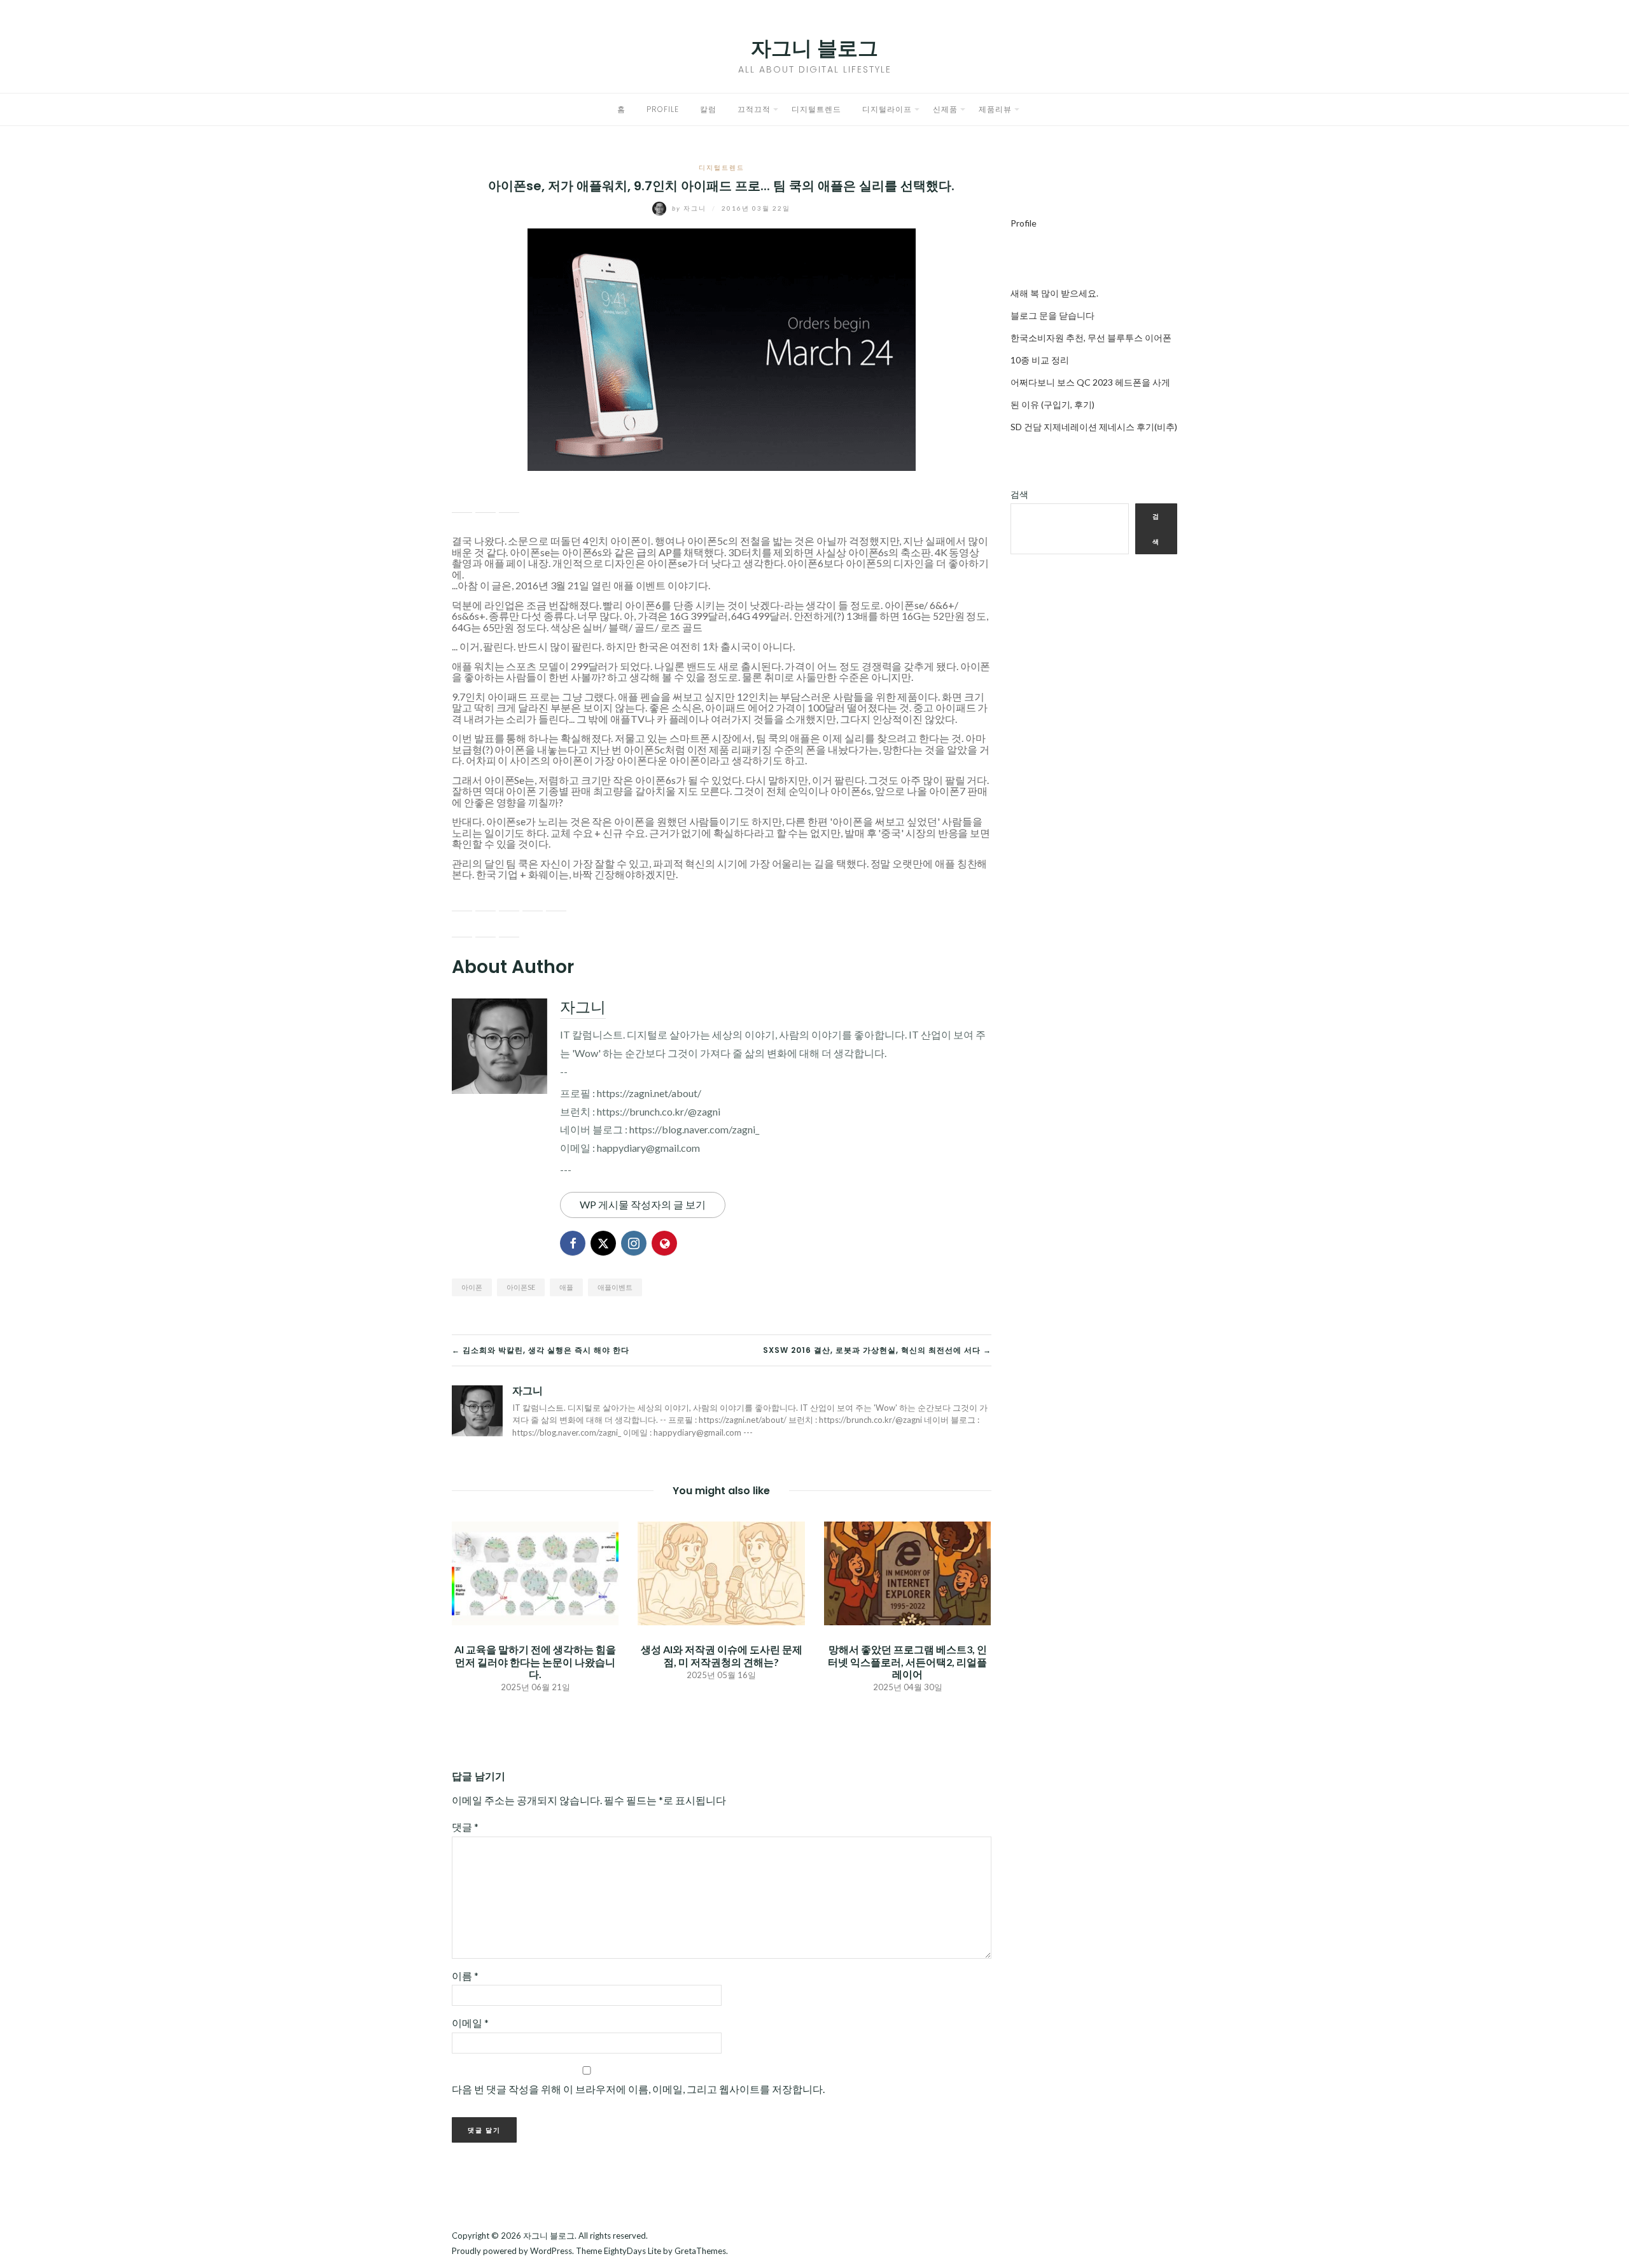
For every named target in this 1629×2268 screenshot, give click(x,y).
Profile (663, 109)
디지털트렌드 (816, 109)
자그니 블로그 (814, 48)
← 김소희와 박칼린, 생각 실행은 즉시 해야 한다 (541, 1350)
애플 (566, 1287)
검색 (1019, 494)
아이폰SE (521, 1287)
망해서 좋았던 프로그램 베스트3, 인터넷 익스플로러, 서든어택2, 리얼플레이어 (907, 1661)
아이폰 (472, 1287)
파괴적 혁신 (679, 863)
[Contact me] (556, 901)
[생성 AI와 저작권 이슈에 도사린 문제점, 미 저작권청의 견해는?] (721, 1572)
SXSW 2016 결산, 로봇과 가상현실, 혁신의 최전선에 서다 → (877, 1350)
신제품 (945, 109)
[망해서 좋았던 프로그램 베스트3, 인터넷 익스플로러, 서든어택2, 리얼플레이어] (907, 1572)
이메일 (470, 2023)
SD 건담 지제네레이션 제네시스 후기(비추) (1094, 427)
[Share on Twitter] (486, 503)
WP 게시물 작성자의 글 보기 (643, 1204)
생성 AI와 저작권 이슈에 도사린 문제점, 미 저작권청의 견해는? (722, 1655)
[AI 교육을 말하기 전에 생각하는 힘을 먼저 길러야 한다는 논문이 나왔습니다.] (535, 1572)
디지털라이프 (887, 109)
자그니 (690, 208)
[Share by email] (509, 503)
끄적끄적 (754, 109)
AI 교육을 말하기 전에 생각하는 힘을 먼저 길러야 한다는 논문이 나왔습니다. (535, 1661)
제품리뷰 (995, 109)
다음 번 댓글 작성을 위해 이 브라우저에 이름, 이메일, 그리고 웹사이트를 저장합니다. (638, 2089)
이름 (465, 1976)
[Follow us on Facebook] (462, 901)
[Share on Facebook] (462, 503)
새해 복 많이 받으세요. (1054, 293)
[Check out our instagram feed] (533, 901)
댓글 (465, 1827)
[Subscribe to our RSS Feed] (509, 901)
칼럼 (708, 109)
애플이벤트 (615, 1287)
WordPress (551, 2251)
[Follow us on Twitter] (486, 901)
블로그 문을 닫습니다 (1052, 315)
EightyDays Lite (633, 2251)
